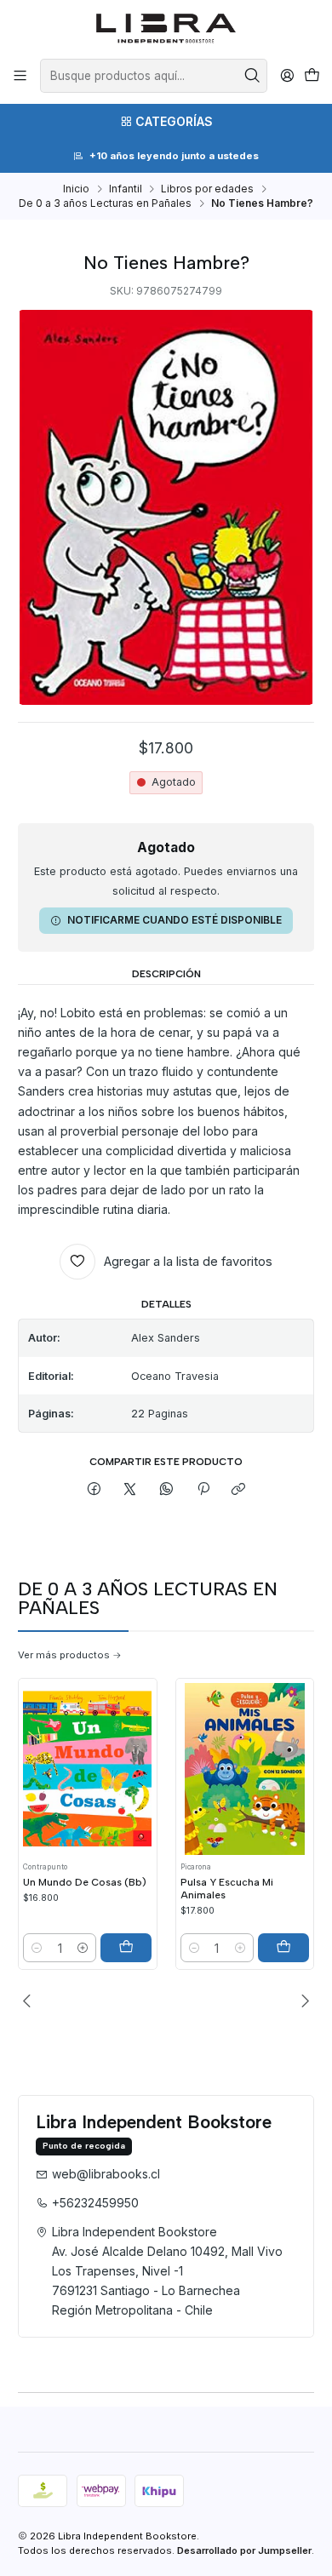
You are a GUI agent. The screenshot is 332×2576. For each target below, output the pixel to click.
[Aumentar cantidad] (83, 1948)
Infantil (126, 189)
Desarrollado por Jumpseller (244, 2550)
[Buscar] (253, 76)
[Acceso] (287, 76)
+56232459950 (95, 2203)
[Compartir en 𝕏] (130, 1490)
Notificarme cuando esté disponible (175, 920)
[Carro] (312, 76)
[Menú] (20, 76)
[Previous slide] (31, 2001)
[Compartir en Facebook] (94, 1490)
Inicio (76, 189)
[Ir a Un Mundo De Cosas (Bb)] (87, 1769)
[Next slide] (301, 2001)
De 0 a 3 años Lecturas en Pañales (105, 203)
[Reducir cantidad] (37, 1948)
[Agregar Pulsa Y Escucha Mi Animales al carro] (283, 1948)
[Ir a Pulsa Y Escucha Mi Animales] (245, 1769)
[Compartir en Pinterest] (203, 1490)
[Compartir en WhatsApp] (167, 1490)
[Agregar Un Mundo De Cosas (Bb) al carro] (126, 1948)
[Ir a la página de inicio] (166, 28)
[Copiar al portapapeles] (239, 1490)
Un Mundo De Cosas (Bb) (85, 1882)
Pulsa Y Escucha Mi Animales (227, 1889)
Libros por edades (207, 189)
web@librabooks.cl (106, 2174)
